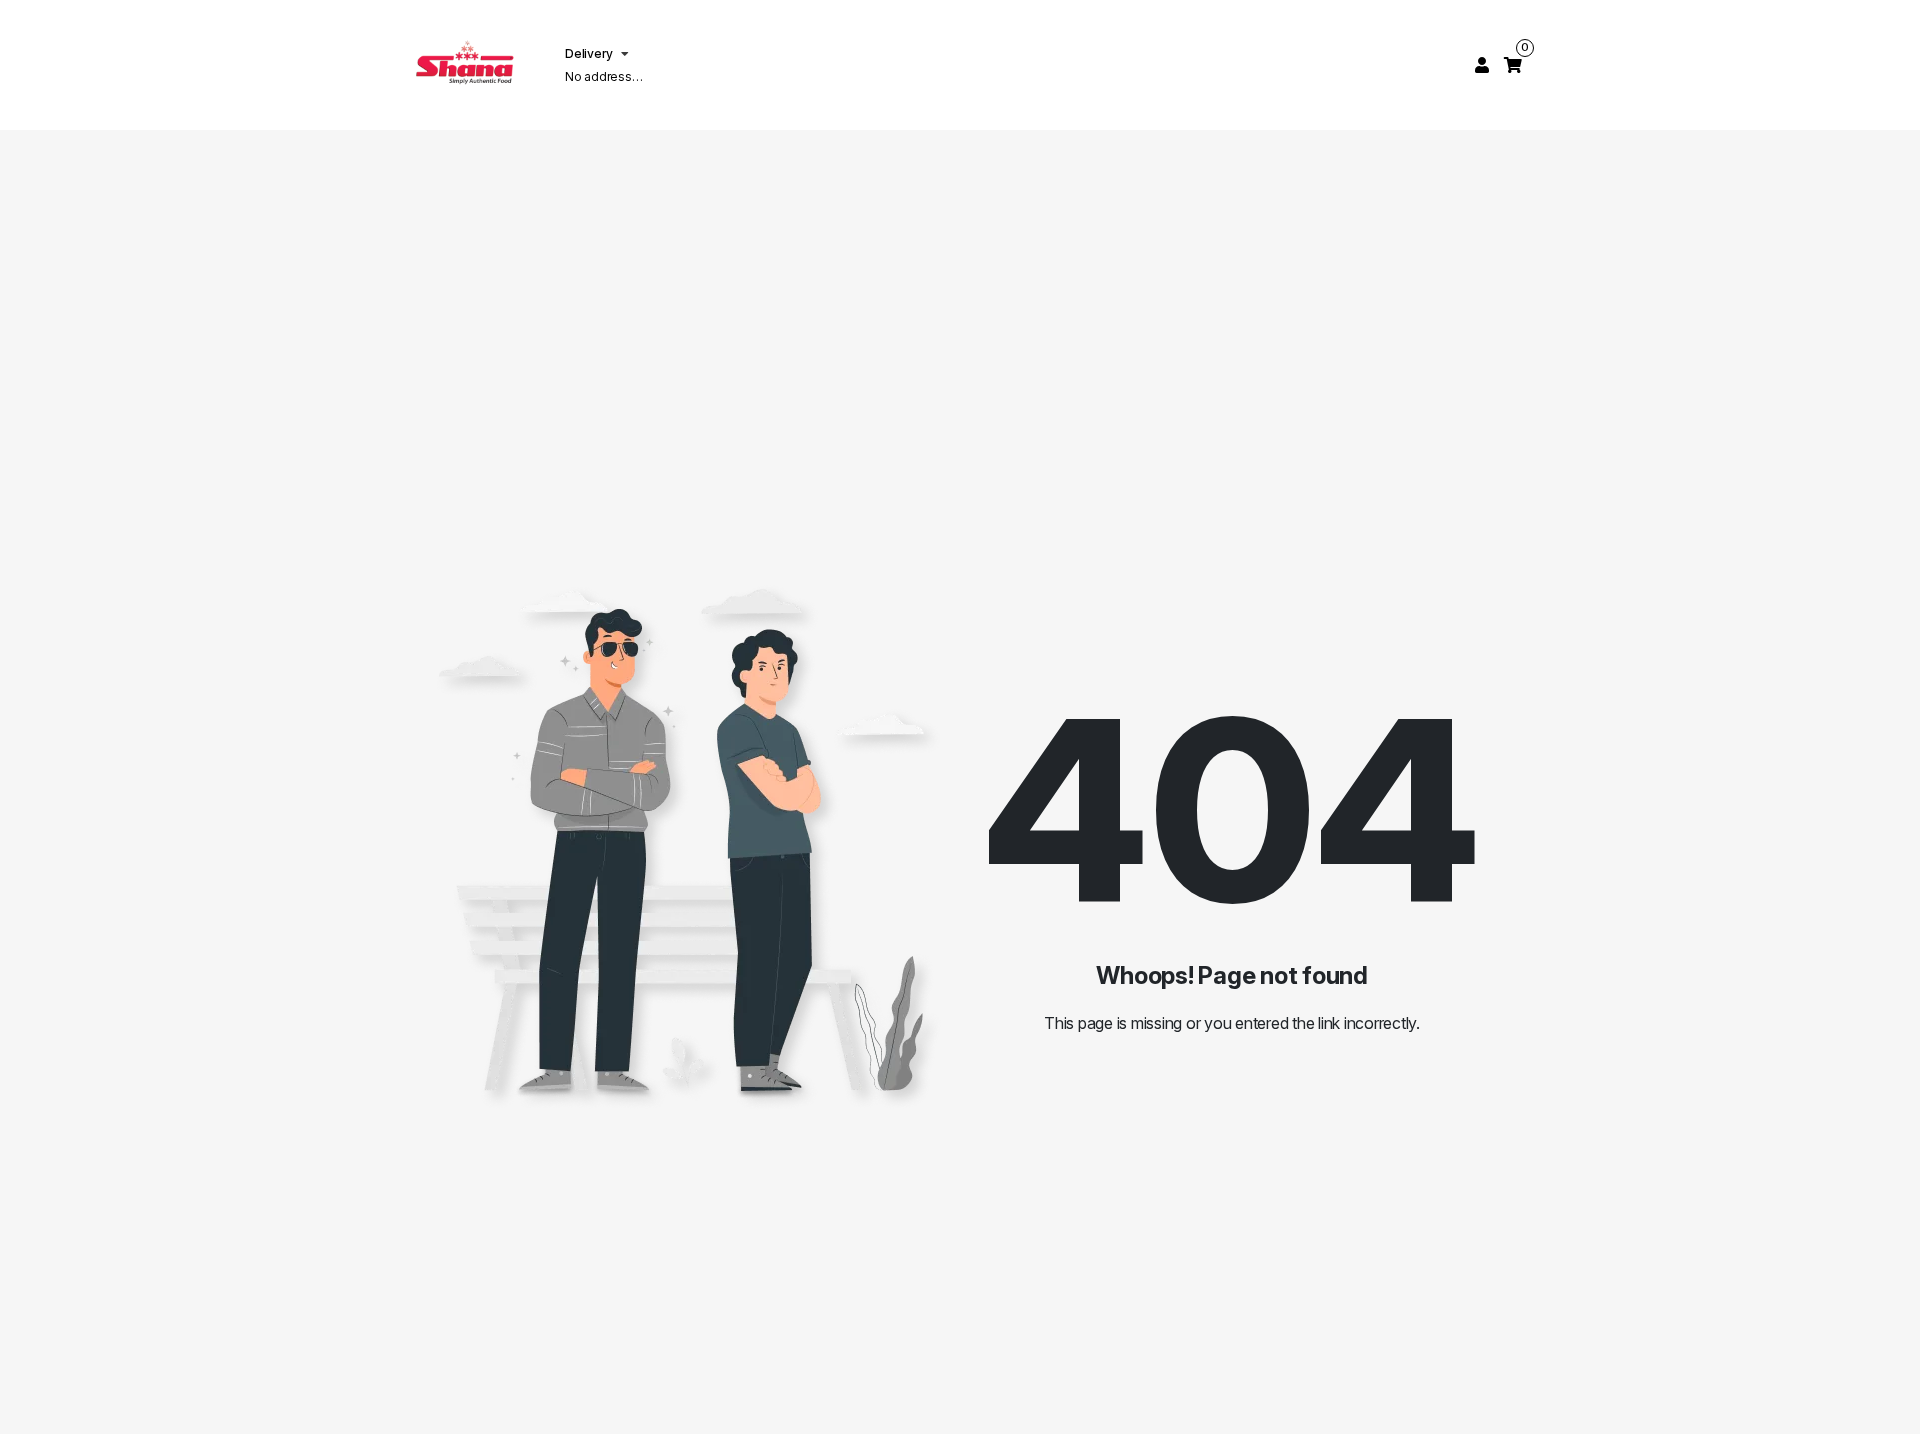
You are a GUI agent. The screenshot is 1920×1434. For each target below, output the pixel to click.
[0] (1513, 65)
